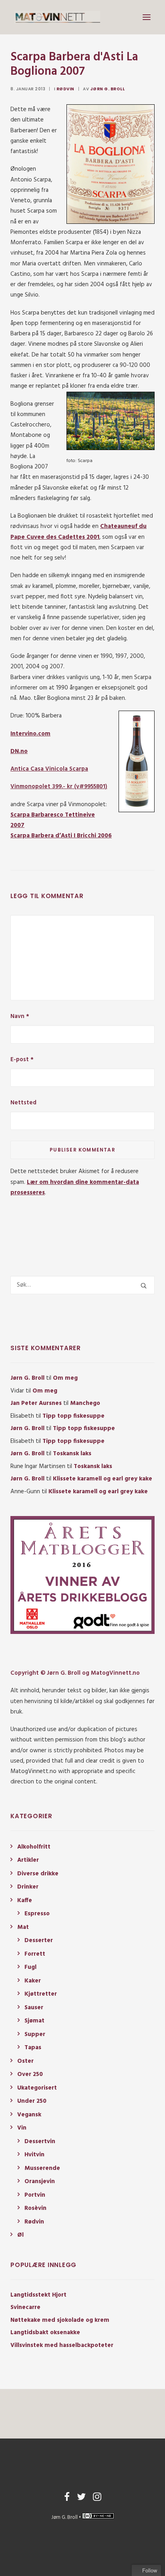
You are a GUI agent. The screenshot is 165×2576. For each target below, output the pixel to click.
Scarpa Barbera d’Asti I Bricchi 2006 (61, 836)
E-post (22, 1060)
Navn (20, 1016)
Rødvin (65, 89)
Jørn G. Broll (108, 89)
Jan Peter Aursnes (36, 1403)
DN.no (19, 751)
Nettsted (23, 1103)
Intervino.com (30, 734)
